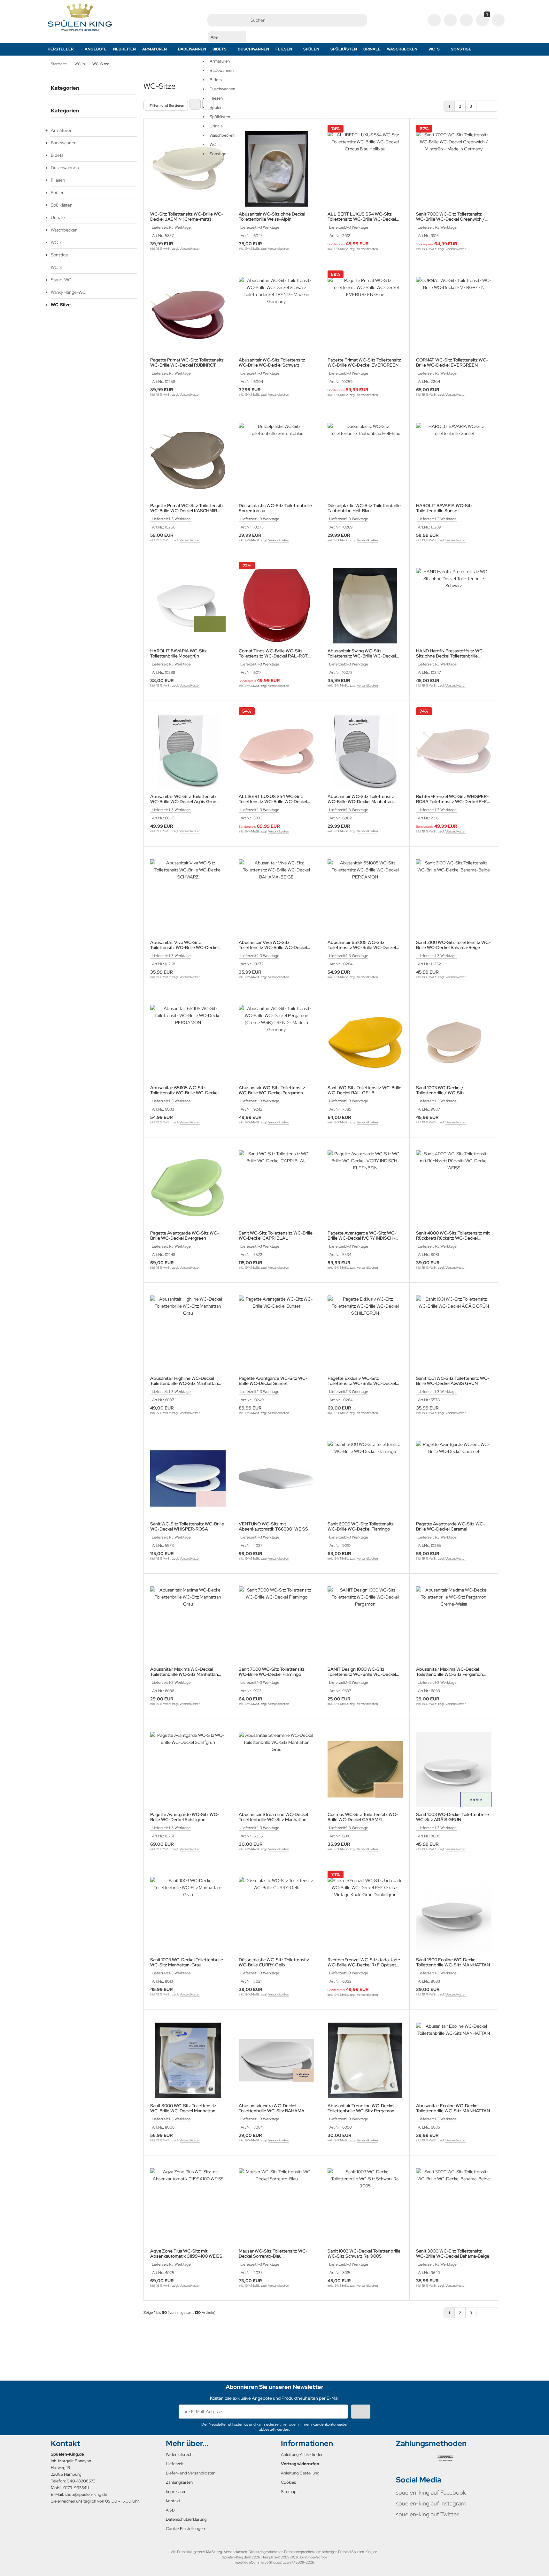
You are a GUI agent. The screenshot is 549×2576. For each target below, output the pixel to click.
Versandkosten (190, 249)
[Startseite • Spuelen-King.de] (80, 31)
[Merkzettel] (466, 20)
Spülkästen (344, 49)
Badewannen (192, 49)
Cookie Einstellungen (185, 2529)
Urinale (372, 49)
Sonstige (461, 49)
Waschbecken (402, 49)
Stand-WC (61, 280)
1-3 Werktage (180, 227)
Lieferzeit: (160, 227)
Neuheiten (124, 49)
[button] (227, 86)
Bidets (57, 155)
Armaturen (155, 49)
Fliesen (284, 49)
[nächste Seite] (482, 106)
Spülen (311, 49)
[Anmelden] (450, 20)
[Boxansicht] (195, 104)
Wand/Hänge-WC (68, 292)
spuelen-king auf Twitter (427, 2514)
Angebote (96, 49)
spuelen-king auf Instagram (431, 2503)
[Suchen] (361, 20)
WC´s (434, 49)
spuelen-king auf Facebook (431, 2492)
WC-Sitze (61, 305)
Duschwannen (65, 168)
